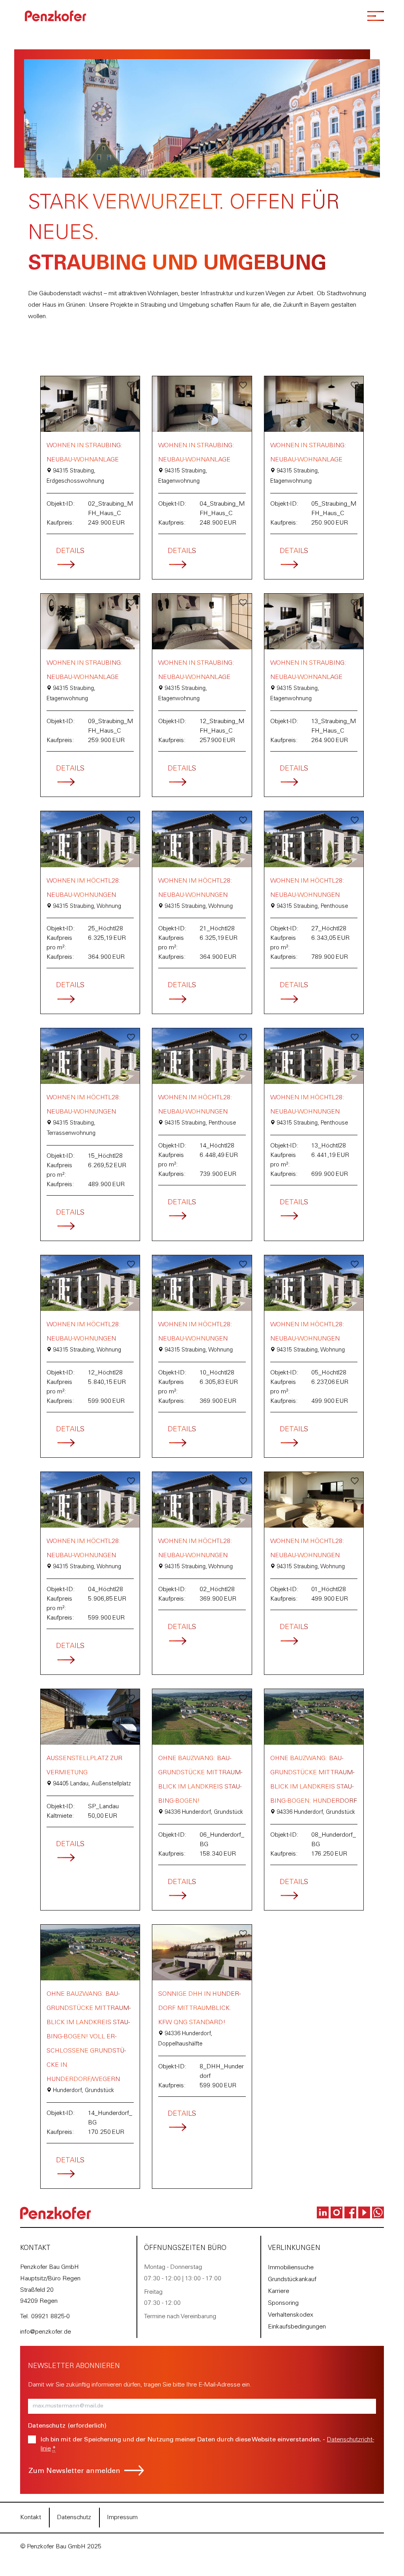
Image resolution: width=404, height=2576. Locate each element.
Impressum (122, 2518)
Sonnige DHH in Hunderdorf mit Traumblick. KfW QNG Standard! (199, 2008)
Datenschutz (74, 2518)
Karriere (279, 2291)
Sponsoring (283, 2303)
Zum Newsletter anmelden (74, 2471)
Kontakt (31, 2518)
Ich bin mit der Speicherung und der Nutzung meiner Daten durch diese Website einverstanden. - (207, 2444)
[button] (131, 385)
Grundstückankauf (292, 2280)
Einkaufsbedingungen (297, 2327)
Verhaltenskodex (291, 2315)
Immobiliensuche (291, 2268)
